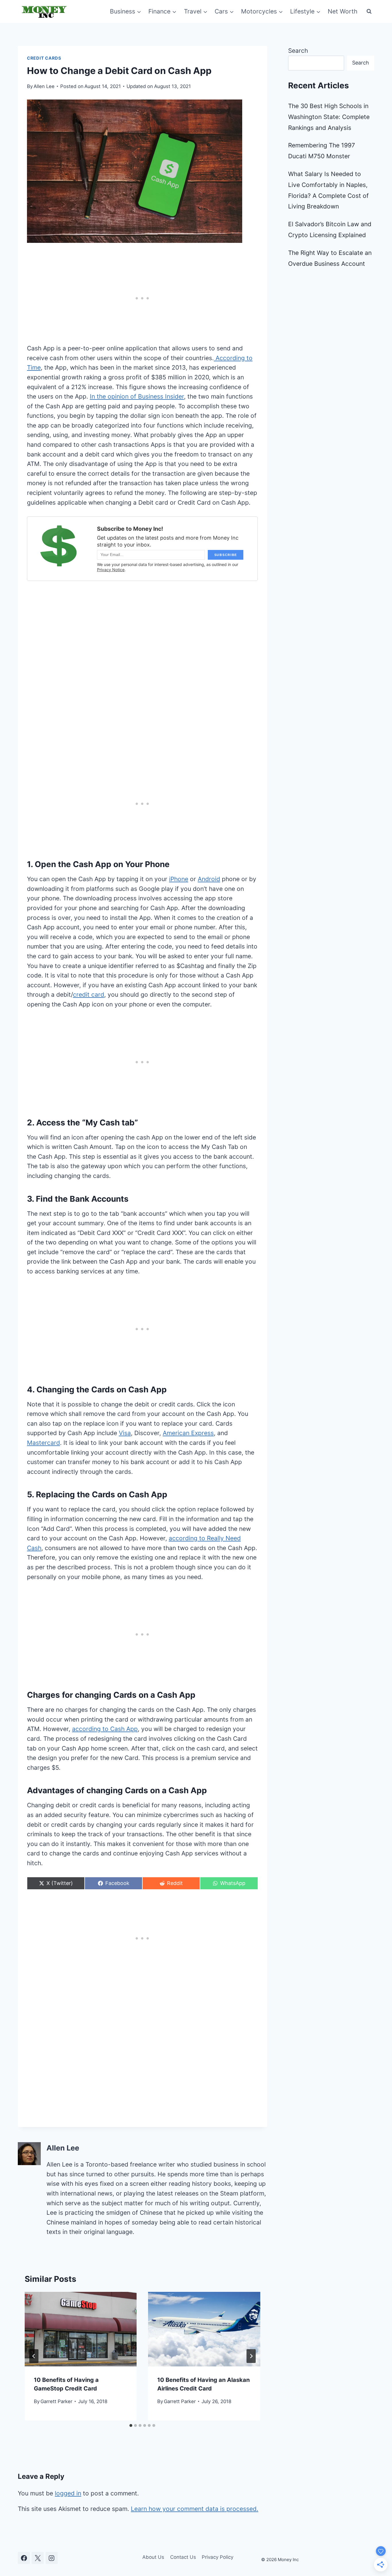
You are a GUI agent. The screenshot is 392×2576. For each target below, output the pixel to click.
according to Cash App (105, 1729)
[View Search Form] (369, 11)
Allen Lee (44, 86)
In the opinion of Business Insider (137, 396)
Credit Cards (44, 58)
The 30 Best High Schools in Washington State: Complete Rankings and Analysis (329, 117)
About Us (153, 2557)
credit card (89, 995)
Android (209, 879)
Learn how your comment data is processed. (195, 2509)
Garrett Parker (56, 2401)
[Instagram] (52, 2558)
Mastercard (43, 1443)
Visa (125, 1433)
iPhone (179, 879)
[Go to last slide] (34, 2356)
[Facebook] (24, 2558)
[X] (38, 2558)
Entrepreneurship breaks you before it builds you (145, 590)
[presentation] (81, 2329)
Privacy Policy (218, 2557)
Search (298, 51)
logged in (68, 2493)
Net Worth (342, 11)
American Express (188, 1433)
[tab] (131, 2425)
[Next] (251, 2356)
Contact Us (183, 2557)
